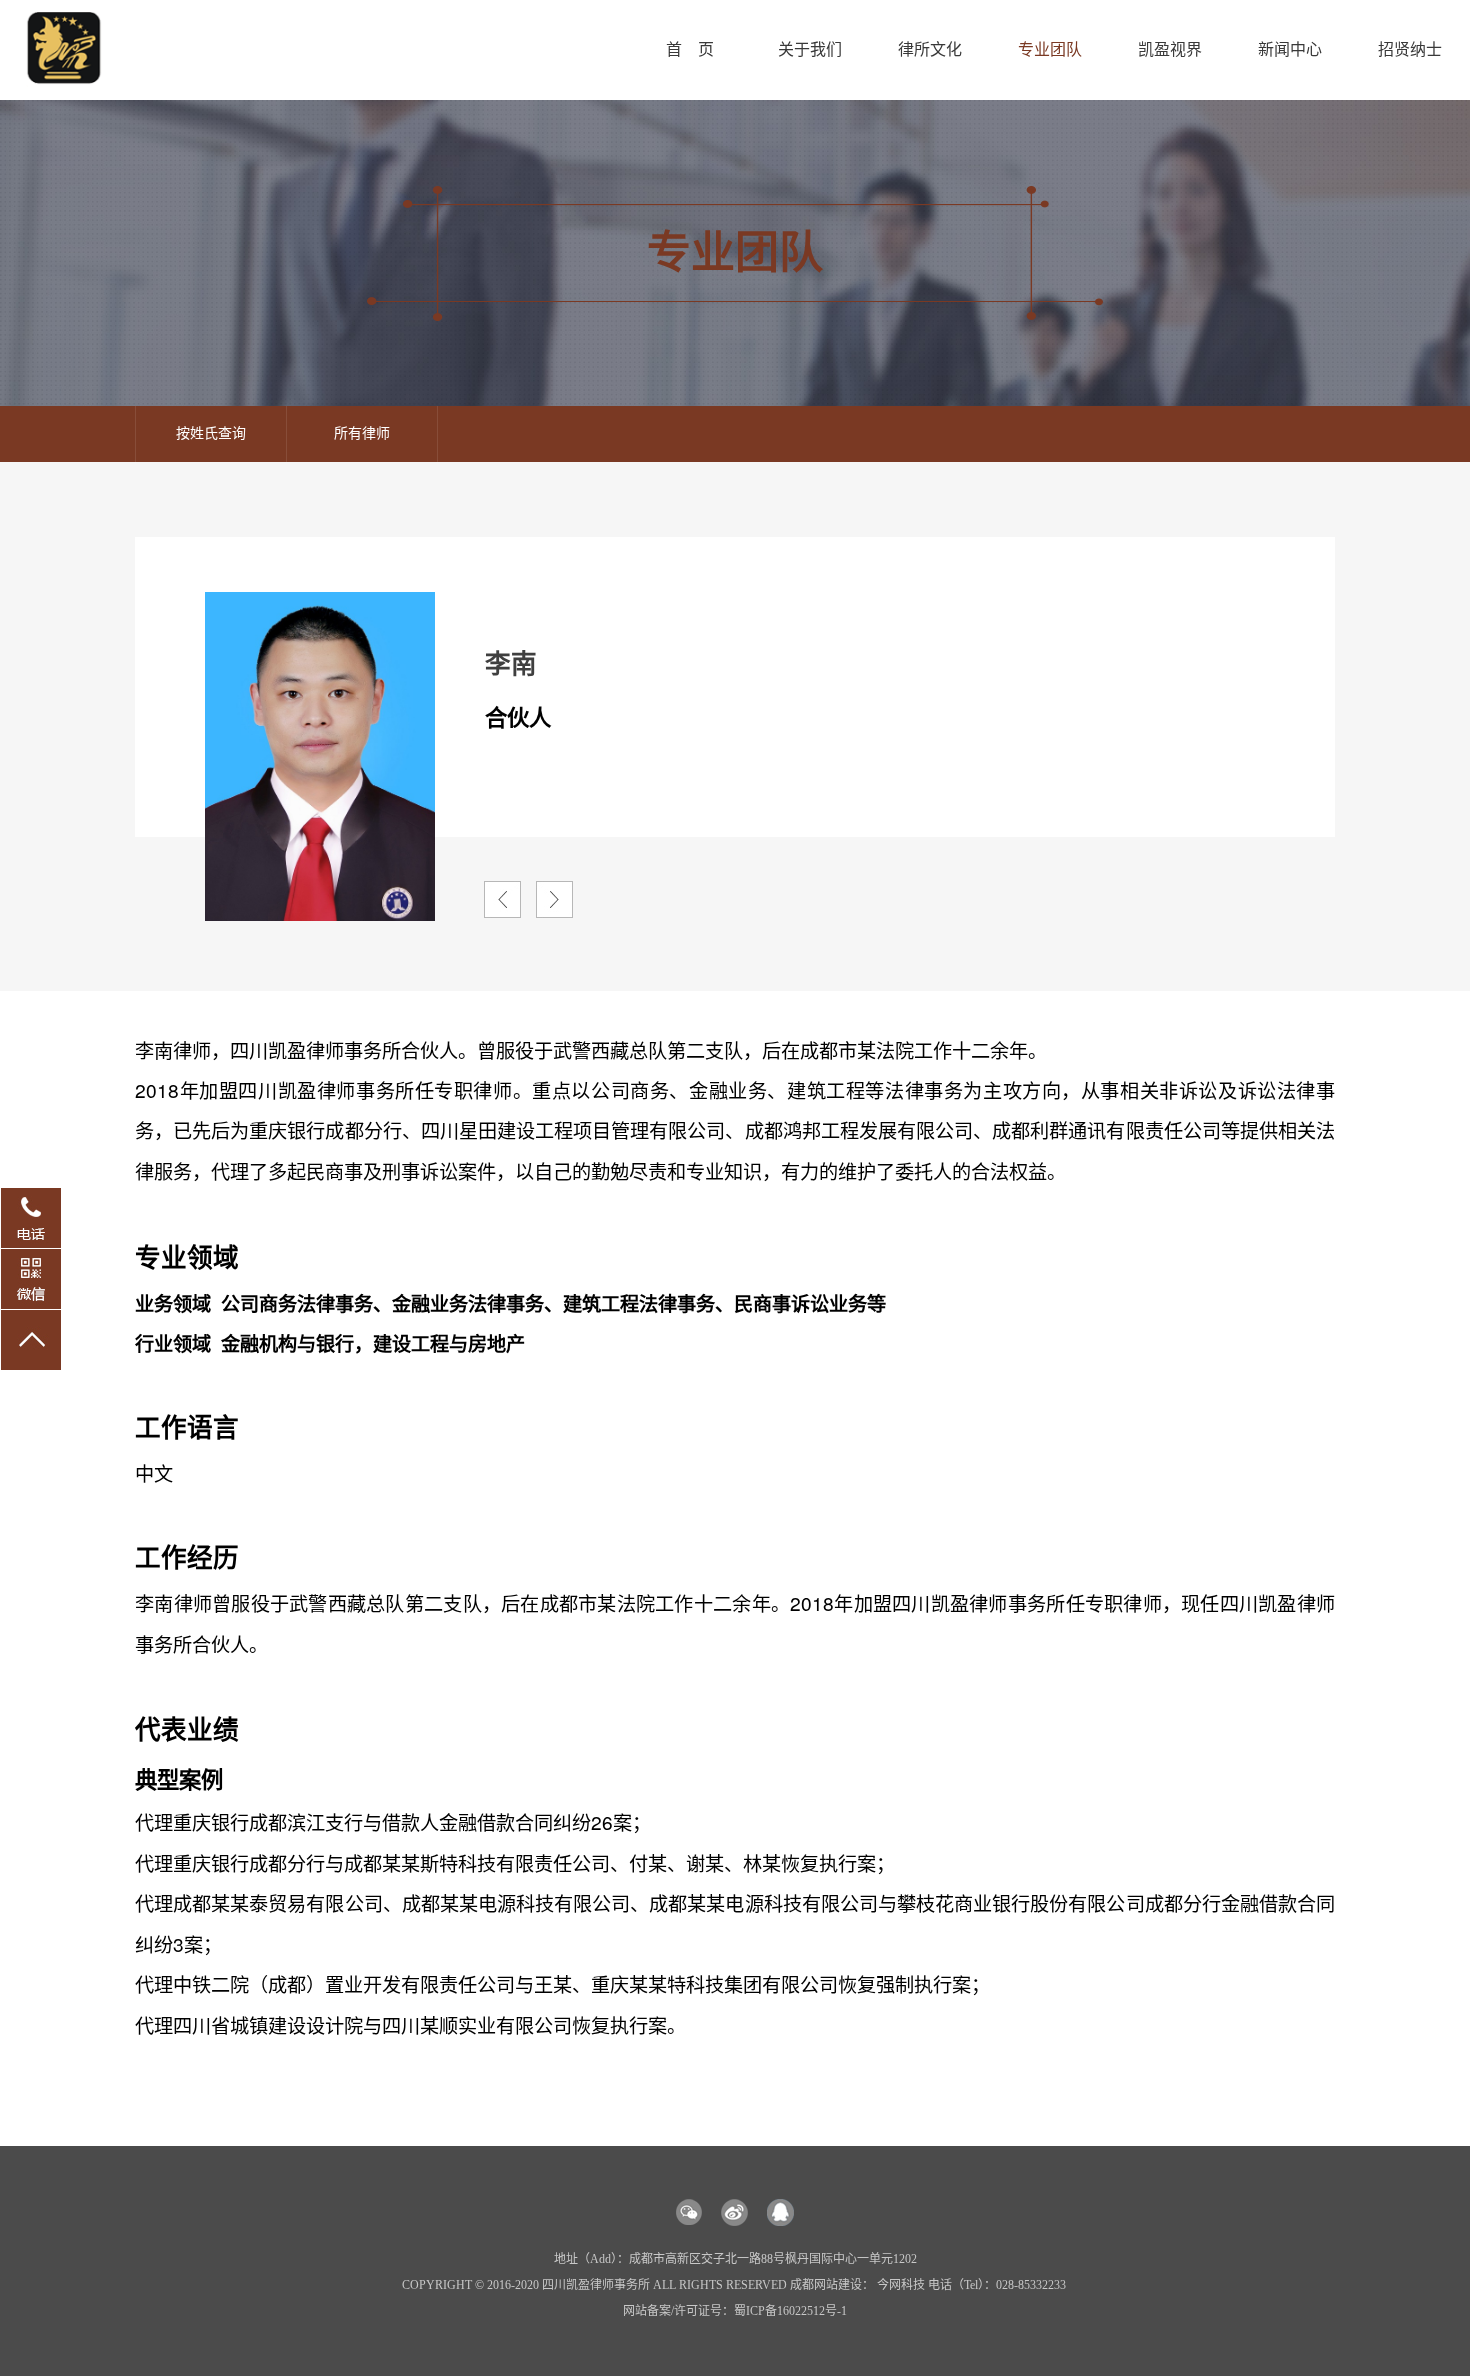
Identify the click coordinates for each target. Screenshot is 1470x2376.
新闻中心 (1290, 49)
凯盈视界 (1170, 49)
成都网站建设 (826, 2285)
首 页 (690, 49)
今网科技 (901, 2285)
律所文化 (930, 49)
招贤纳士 (1410, 49)
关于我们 (810, 49)
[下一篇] (554, 899)
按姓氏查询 (211, 433)
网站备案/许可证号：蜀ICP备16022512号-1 (735, 2311)
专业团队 (1050, 49)
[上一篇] (502, 899)
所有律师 (362, 433)
